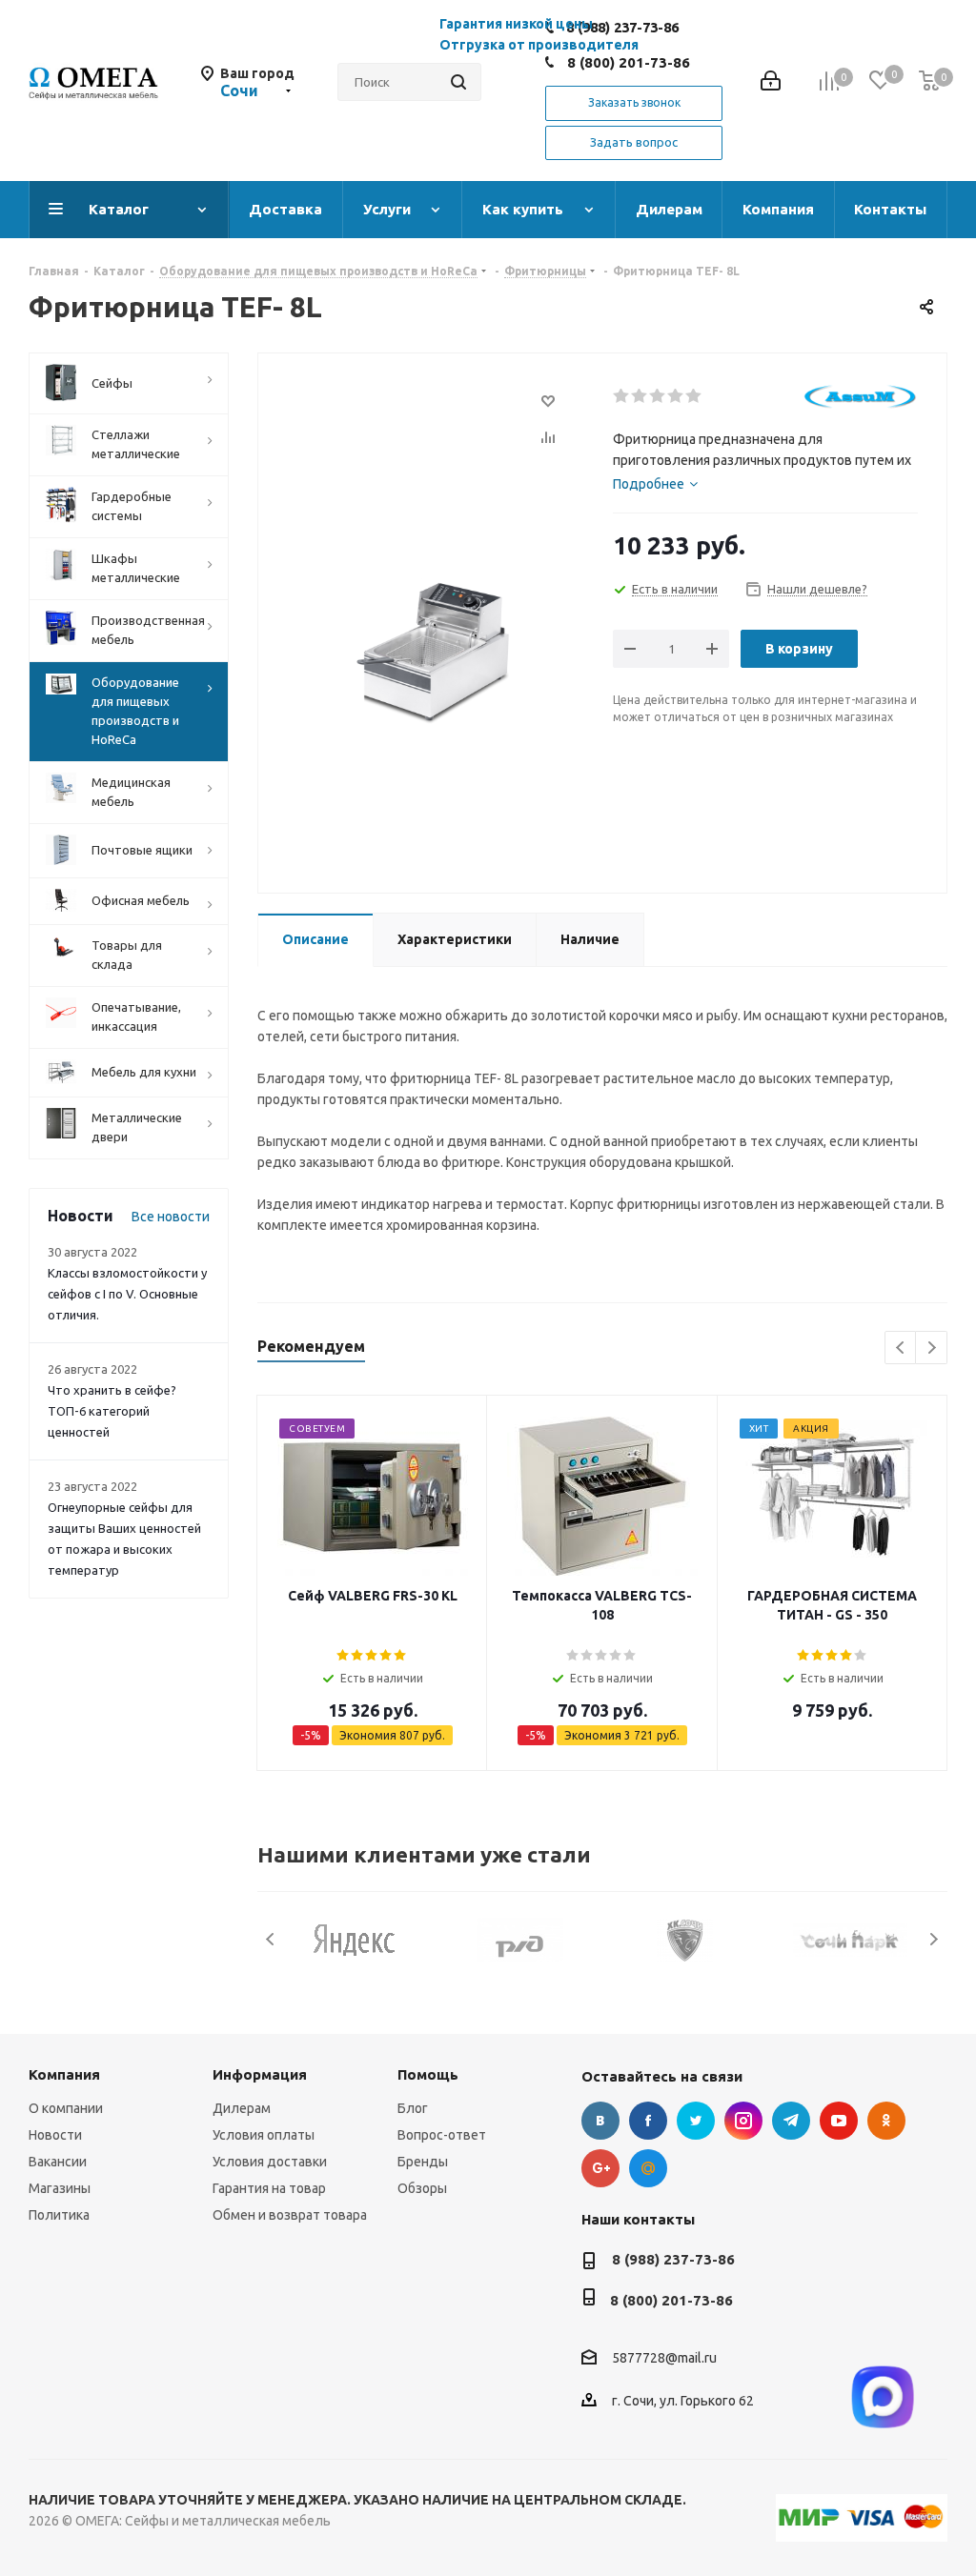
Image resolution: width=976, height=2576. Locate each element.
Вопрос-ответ (442, 2135)
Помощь (428, 2074)
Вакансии (58, 2162)
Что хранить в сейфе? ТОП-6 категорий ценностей (112, 1411)
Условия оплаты (264, 2135)
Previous (901, 1348)
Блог (413, 2108)
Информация (260, 2074)
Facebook (648, 2121)
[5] (694, 396)
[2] (640, 396)
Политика (59, 2215)
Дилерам (242, 2108)
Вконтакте (600, 2121)
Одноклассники (886, 2121)
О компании (66, 2108)
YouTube (839, 2121)
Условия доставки (270, 2162)
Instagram (743, 2121)
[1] (622, 396)
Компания (64, 2074)
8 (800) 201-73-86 (629, 62)
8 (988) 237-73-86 (673, 2259)
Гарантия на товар (269, 2188)
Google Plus (600, 2168)
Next (932, 1348)
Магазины (60, 2188)
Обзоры (422, 2188)
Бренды (423, 2162)
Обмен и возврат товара (290, 2215)
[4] (676, 396)
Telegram (791, 2121)
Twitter (696, 2121)
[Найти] (458, 82)
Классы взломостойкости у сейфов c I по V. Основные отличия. (127, 1294)
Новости (55, 2135)
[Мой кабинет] (771, 82)
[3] (658, 396)
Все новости (171, 1217)
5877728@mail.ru (664, 2359)
